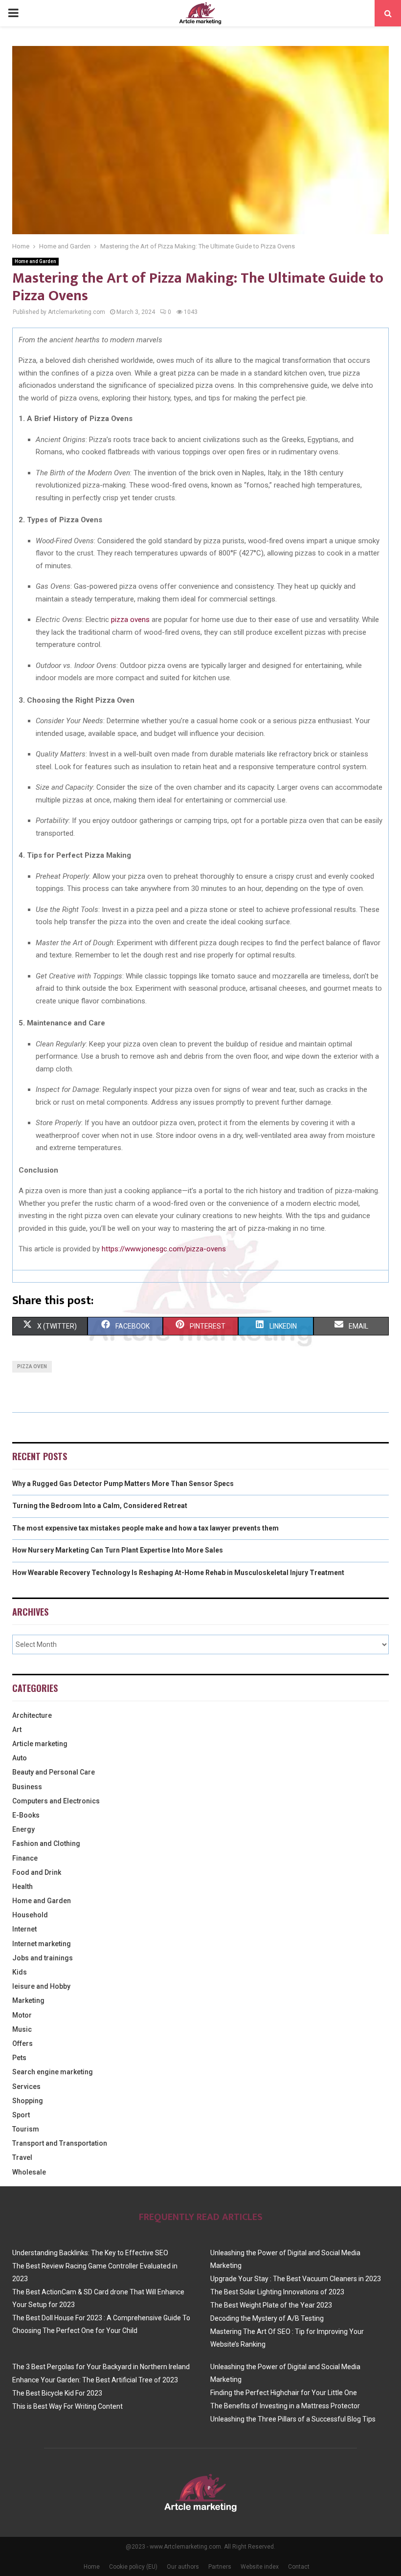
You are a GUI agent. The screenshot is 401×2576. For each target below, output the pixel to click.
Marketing (28, 2000)
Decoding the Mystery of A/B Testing (267, 2318)
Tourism (26, 2129)
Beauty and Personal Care (54, 1772)
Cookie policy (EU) (133, 2567)
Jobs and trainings (43, 1958)
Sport (21, 2115)
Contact (299, 2567)
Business (27, 1787)
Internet (24, 1929)
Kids (20, 1972)
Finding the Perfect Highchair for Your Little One (284, 2393)
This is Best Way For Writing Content (67, 2406)
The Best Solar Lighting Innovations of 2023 (277, 2292)
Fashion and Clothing (46, 1843)
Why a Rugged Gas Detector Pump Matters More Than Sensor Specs (123, 1484)
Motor (22, 2015)
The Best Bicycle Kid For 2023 (57, 2393)
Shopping (28, 2101)
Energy (23, 1829)
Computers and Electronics (56, 1801)
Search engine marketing (53, 2072)
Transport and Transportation (60, 2143)
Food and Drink (37, 1872)
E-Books (26, 1815)
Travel (22, 2157)
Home (92, 2567)
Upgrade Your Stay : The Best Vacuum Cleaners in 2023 (296, 2279)
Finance (25, 1858)
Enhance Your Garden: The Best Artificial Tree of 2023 (95, 2380)
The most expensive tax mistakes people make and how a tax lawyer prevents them (145, 1528)
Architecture (32, 1715)
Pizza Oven (32, 1366)
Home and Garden (35, 261)
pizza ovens (130, 620)
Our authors (183, 2567)
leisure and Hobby (41, 1986)
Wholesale (29, 2172)
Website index (260, 2567)
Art (17, 1730)
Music (22, 2029)
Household (30, 1915)
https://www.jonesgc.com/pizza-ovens (164, 1249)
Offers (22, 2043)
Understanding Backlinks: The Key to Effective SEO (90, 2253)
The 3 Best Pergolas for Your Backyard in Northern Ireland (101, 2367)
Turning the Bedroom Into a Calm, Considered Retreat (100, 1506)
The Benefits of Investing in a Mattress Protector (285, 2406)
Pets (19, 2058)
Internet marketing (42, 1944)
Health (22, 1887)
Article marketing (40, 1744)
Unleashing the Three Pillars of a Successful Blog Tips (293, 2419)
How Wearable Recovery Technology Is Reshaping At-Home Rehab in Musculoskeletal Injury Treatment (178, 1573)
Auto (20, 1758)
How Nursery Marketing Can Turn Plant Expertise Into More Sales (118, 1550)
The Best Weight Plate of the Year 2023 (271, 2305)
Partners (220, 2567)
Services (26, 2087)
